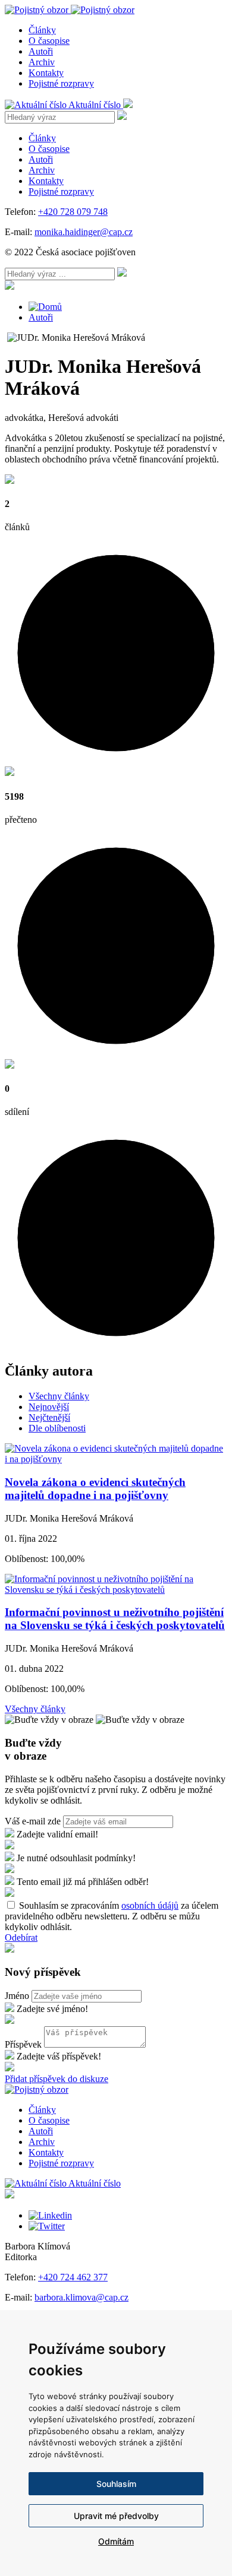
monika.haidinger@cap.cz (84, 232)
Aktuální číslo (96, 105)
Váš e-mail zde (33, 1821)
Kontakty (46, 73)
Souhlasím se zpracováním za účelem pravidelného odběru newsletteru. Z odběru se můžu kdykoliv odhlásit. (112, 1916)
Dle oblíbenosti (57, 1428)
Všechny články (59, 1396)
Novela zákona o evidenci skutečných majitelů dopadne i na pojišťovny (95, 1489)
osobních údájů (150, 1905)
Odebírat (21, 1937)
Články (42, 30)
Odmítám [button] (116, 2541)
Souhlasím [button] (116, 2484)
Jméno (17, 1996)
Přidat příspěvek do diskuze (57, 2079)
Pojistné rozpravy (61, 83)
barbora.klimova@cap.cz (81, 2297)
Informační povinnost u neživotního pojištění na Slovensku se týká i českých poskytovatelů (115, 1619)
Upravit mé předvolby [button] (116, 2516)
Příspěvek (23, 2044)
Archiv (42, 62)
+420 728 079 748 (73, 212)
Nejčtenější (49, 1417)
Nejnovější (49, 1407)
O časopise (49, 41)
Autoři (41, 51)
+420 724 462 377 (73, 2277)
